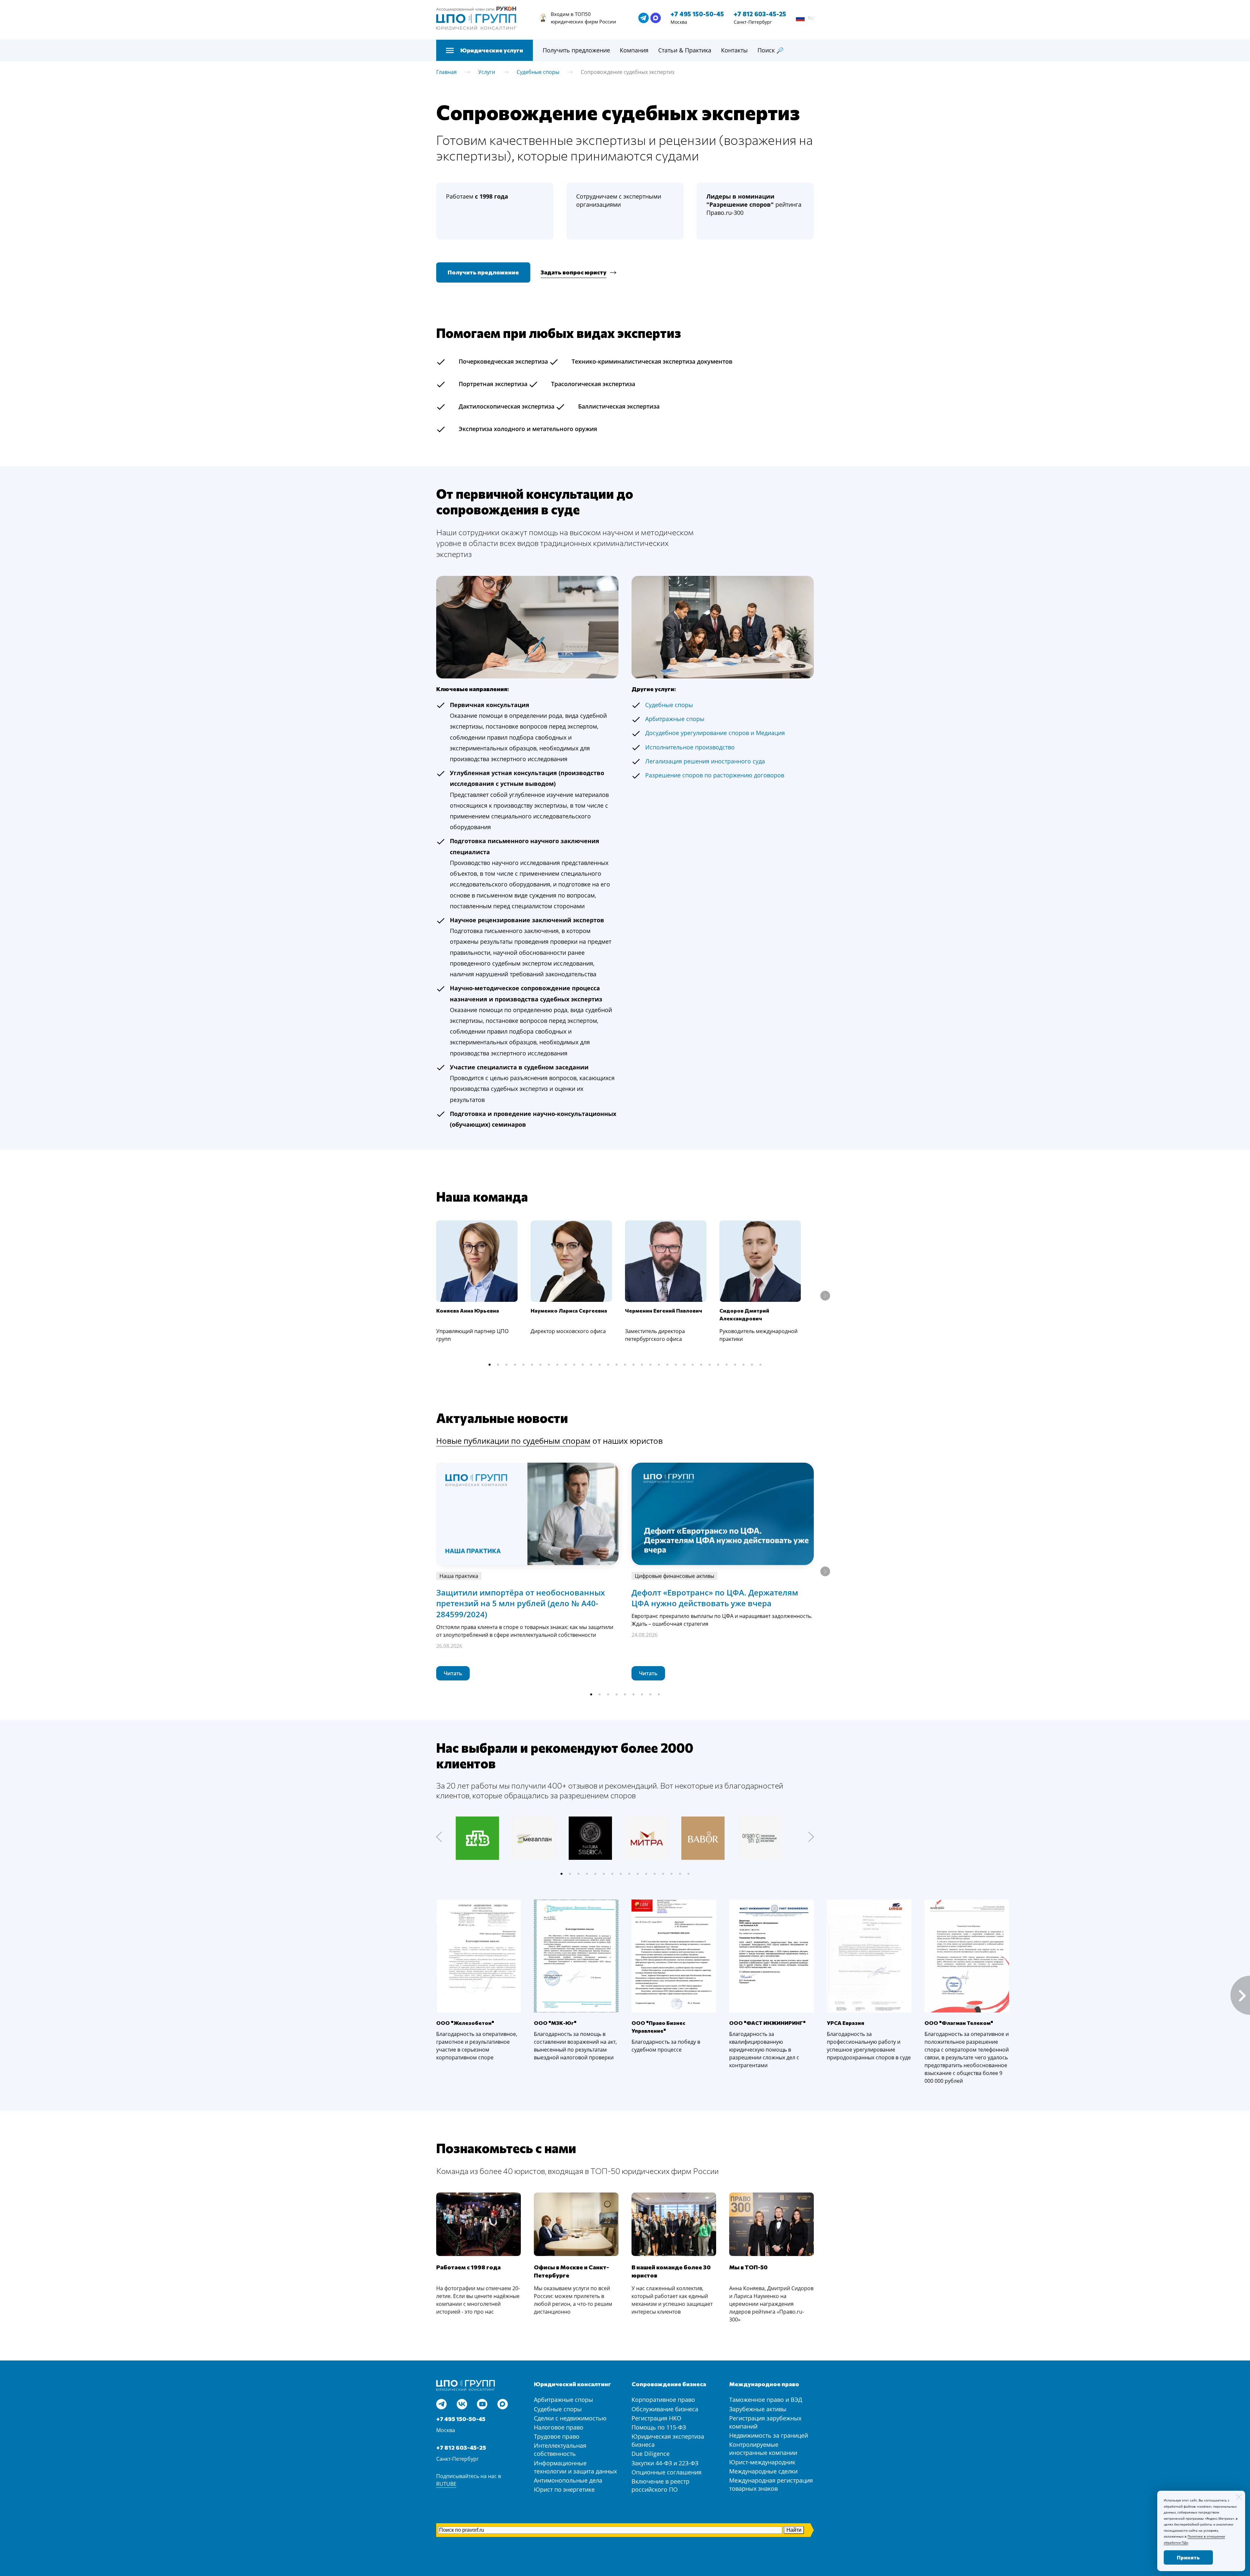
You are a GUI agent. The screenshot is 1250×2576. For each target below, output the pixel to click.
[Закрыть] (1239, 2497)
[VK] (462, 2404)
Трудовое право (557, 2436)
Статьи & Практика (685, 50)
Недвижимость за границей (769, 2435)
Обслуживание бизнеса (665, 2409)
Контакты (734, 50)
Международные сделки (763, 2471)
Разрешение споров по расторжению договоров (715, 775)
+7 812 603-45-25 (760, 14)
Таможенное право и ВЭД (766, 2400)
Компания (634, 50)
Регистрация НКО (656, 2418)
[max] (656, 18)
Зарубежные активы (758, 2409)
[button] (490, 1365)
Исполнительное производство (690, 747)
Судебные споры (538, 72)
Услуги (487, 72)
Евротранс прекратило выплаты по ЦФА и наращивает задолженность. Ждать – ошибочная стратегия (722, 1620)
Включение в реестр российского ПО (660, 2485)
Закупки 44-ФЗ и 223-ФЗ (665, 2463)
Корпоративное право (663, 2400)
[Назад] (439, 1837)
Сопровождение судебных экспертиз (628, 72)
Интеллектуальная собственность (560, 2450)
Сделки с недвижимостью (570, 2418)
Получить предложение (576, 50)
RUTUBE (446, 2484)
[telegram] (644, 18)
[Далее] (825, 1296)
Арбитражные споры (563, 2400)
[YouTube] (482, 2404)
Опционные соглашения (667, 2472)
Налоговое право (559, 2427)
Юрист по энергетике (564, 2489)
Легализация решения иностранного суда (705, 761)
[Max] (503, 2404)
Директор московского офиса (568, 1331)
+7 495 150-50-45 (697, 14)
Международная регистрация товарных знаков (771, 2484)
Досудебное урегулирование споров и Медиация (715, 733)
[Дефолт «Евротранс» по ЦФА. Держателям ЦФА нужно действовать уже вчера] (723, 1514)
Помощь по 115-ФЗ (659, 2427)
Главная (446, 72)
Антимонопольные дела (568, 2480)
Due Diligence (651, 2454)
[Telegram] (441, 2404)
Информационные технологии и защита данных (575, 2467)
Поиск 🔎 (771, 50)
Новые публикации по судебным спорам (513, 1441)
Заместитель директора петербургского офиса (655, 1335)
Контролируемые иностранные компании (763, 2449)
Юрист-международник (762, 2462)
